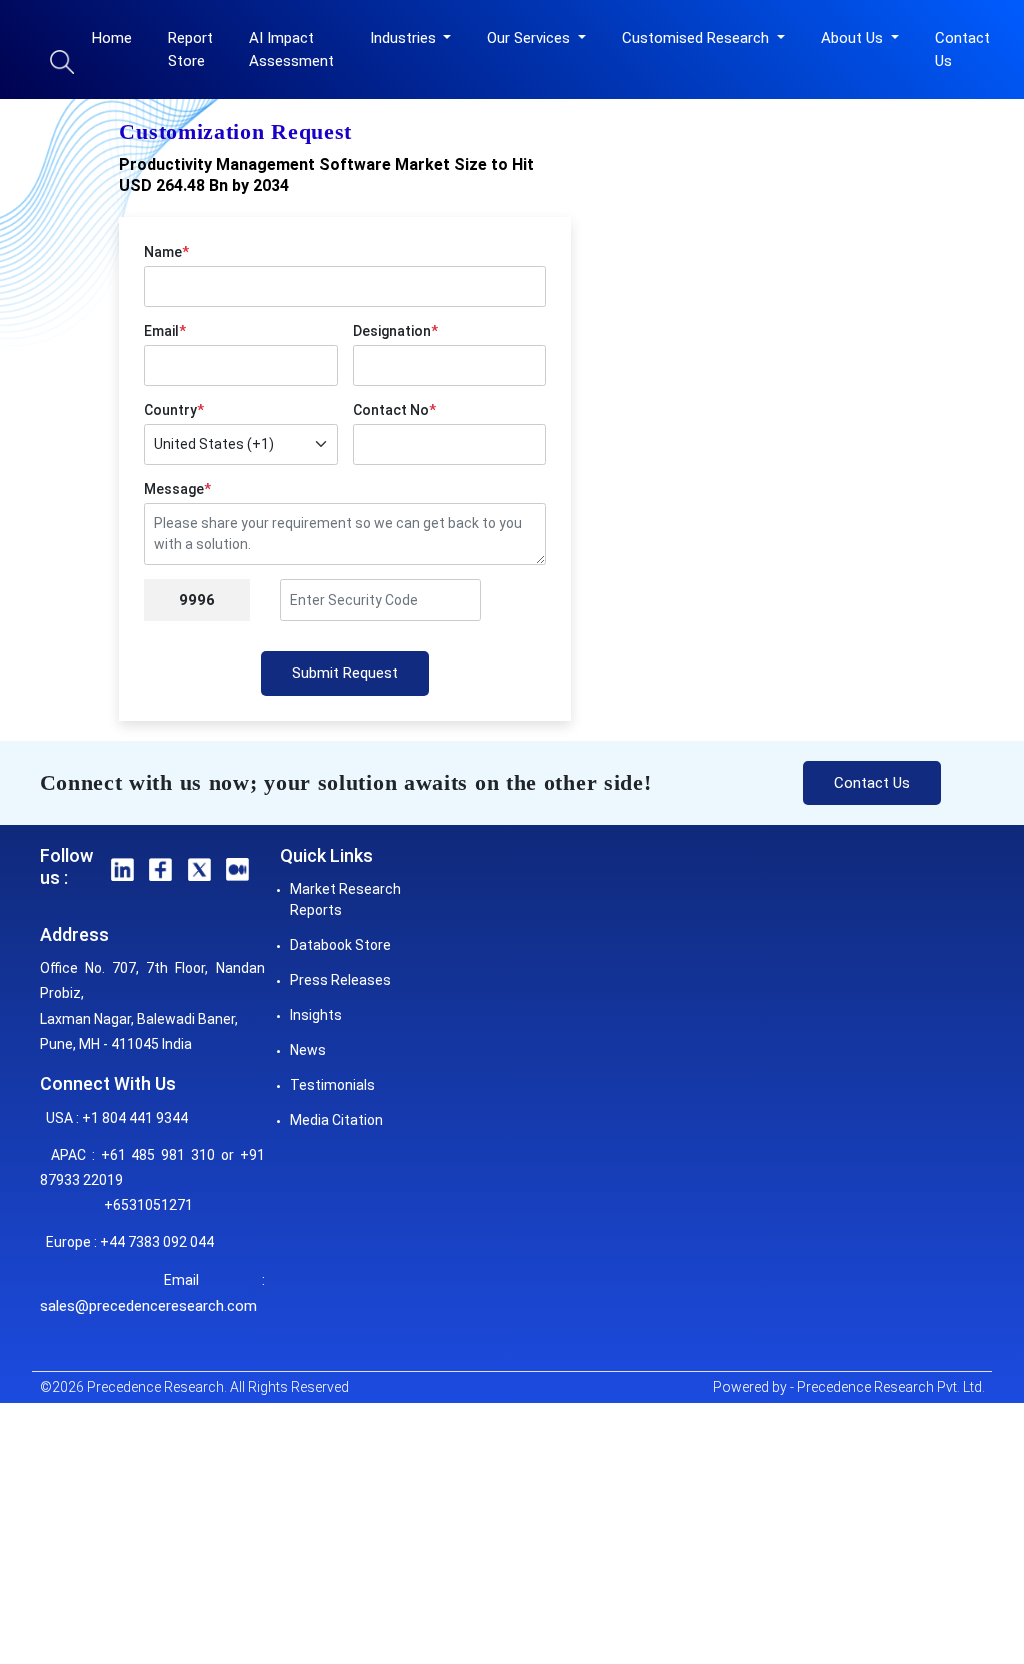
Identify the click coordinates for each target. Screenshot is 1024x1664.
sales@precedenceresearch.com (148, 1306)
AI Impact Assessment (291, 49)
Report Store (190, 49)
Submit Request (345, 673)
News (308, 1050)
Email (165, 331)
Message (177, 489)
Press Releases (340, 980)
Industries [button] (405, 38)
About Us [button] (854, 38)
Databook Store (340, 945)
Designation (395, 331)
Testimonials (332, 1085)
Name (166, 252)
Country (174, 410)
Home (112, 38)
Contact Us (962, 49)
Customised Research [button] (697, 38)
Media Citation (336, 1120)
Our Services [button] (530, 38)
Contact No (394, 410)
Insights (316, 1015)
